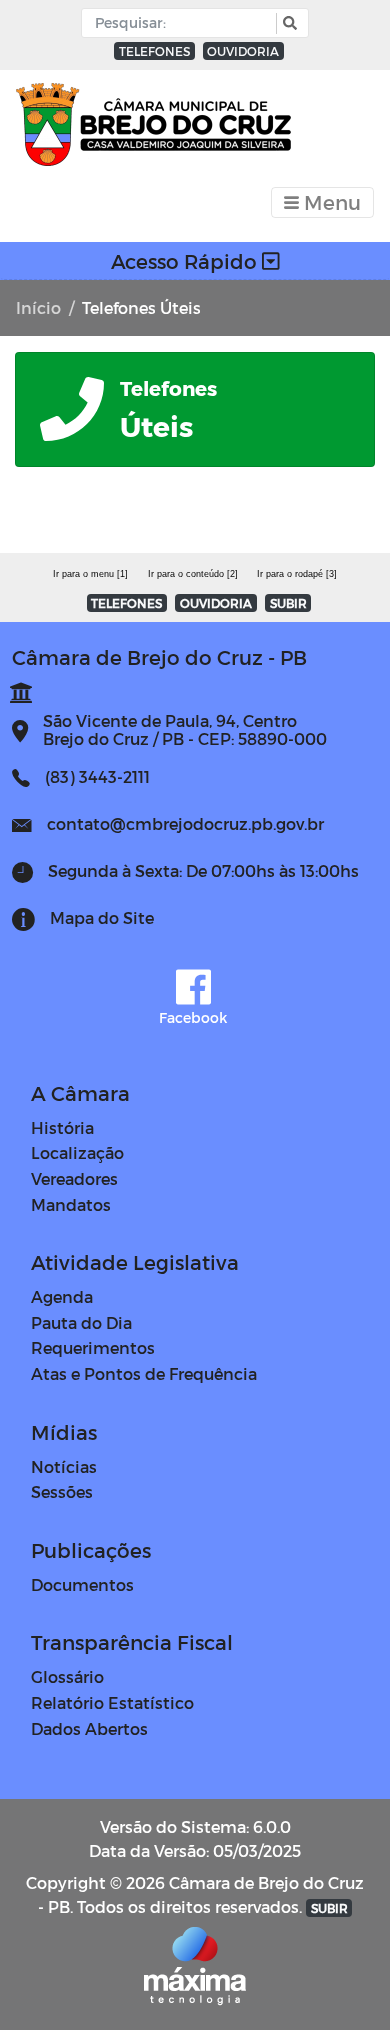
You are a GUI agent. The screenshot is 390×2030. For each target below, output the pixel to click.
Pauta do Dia (81, 1322)
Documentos (82, 1584)
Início (38, 307)
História (62, 1127)
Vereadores (74, 1178)
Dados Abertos (89, 1728)
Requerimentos (93, 1347)
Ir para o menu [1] (90, 574)
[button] (287, 23)
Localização (77, 1152)
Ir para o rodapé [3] (297, 574)
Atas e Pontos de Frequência (144, 1373)
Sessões (62, 1491)
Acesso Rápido (186, 261)
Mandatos (71, 1204)
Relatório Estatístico (112, 1702)
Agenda (62, 1296)
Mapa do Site (102, 917)
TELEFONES (154, 51)
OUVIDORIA (243, 51)
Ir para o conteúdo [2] (193, 574)
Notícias (64, 1466)
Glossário (67, 1676)
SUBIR (288, 603)
